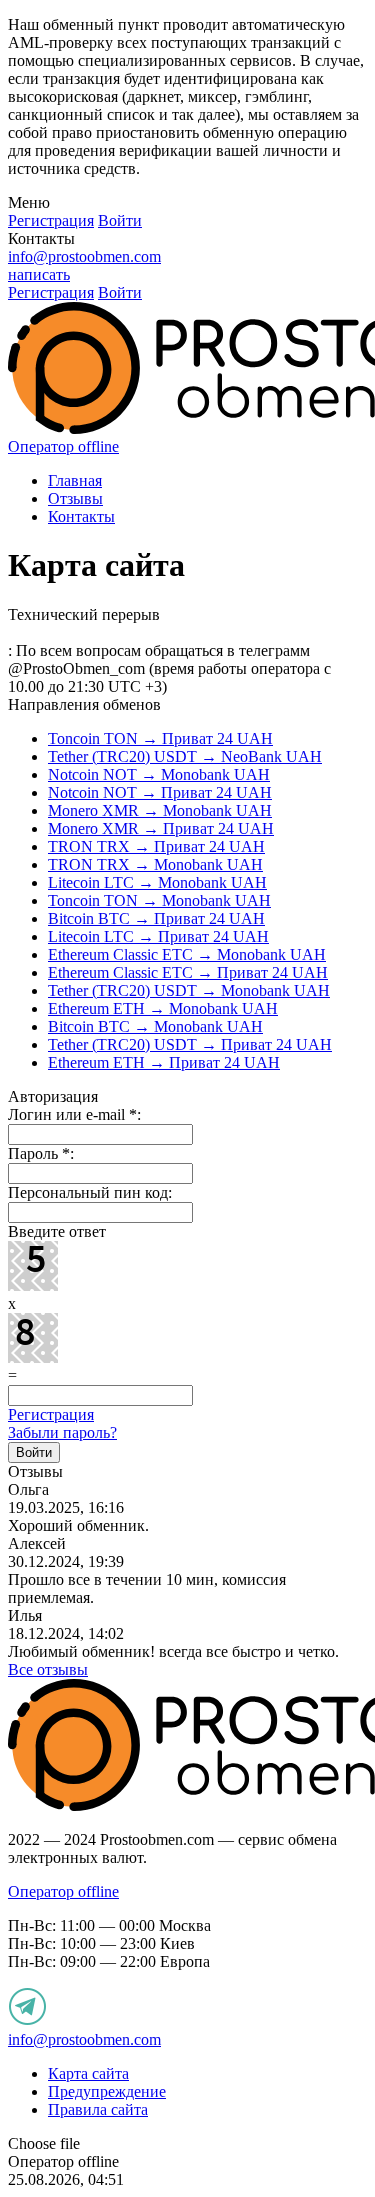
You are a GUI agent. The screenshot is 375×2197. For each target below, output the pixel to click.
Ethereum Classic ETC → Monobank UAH (187, 954)
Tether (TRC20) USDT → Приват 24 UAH (190, 1044)
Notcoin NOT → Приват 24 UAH (160, 792)
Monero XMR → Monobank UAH (160, 810)
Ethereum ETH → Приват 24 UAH (164, 1062)
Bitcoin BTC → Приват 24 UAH (156, 918)
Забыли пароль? (62, 1432)
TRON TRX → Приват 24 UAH (156, 846)
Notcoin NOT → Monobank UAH (159, 774)
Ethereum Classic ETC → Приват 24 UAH (188, 972)
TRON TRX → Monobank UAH (155, 864)
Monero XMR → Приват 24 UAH (161, 828)
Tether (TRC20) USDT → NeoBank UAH (185, 756)
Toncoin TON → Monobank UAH (159, 900)
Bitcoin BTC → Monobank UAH (155, 1026)
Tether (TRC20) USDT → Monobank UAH (189, 990)
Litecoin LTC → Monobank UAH (157, 882)
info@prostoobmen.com (84, 256)
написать (39, 274)
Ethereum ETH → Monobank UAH (163, 1008)
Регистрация (51, 1414)
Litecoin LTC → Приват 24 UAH (158, 936)
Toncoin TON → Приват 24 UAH (160, 738)
